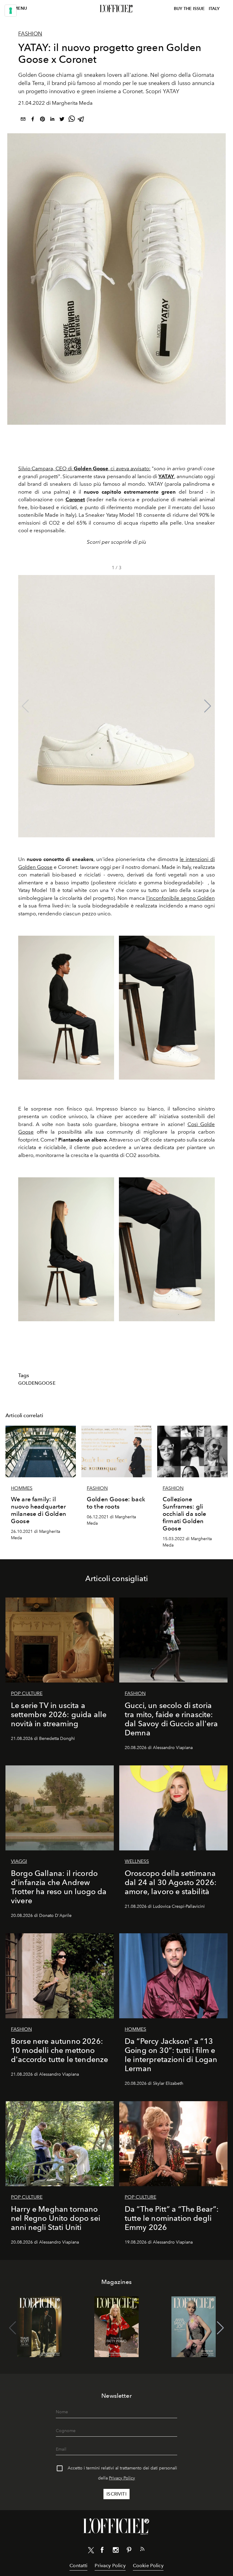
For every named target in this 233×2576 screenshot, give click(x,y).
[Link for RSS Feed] (142, 2550)
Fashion (30, 34)
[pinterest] (42, 120)
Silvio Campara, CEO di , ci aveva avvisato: (84, 468)
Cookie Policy (148, 2566)
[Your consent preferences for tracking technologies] (11, 11)
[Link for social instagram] (116, 2551)
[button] (208, 706)
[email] (23, 120)
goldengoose (37, 1383)
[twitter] (62, 120)
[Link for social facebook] (102, 2551)
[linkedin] (52, 120)
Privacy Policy (122, 2478)
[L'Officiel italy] (116, 9)
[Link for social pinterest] (129, 2551)
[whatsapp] (72, 120)
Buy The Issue (189, 9)
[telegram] (81, 120)
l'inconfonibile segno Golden (181, 898)
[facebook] (33, 120)
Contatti (78, 2566)
